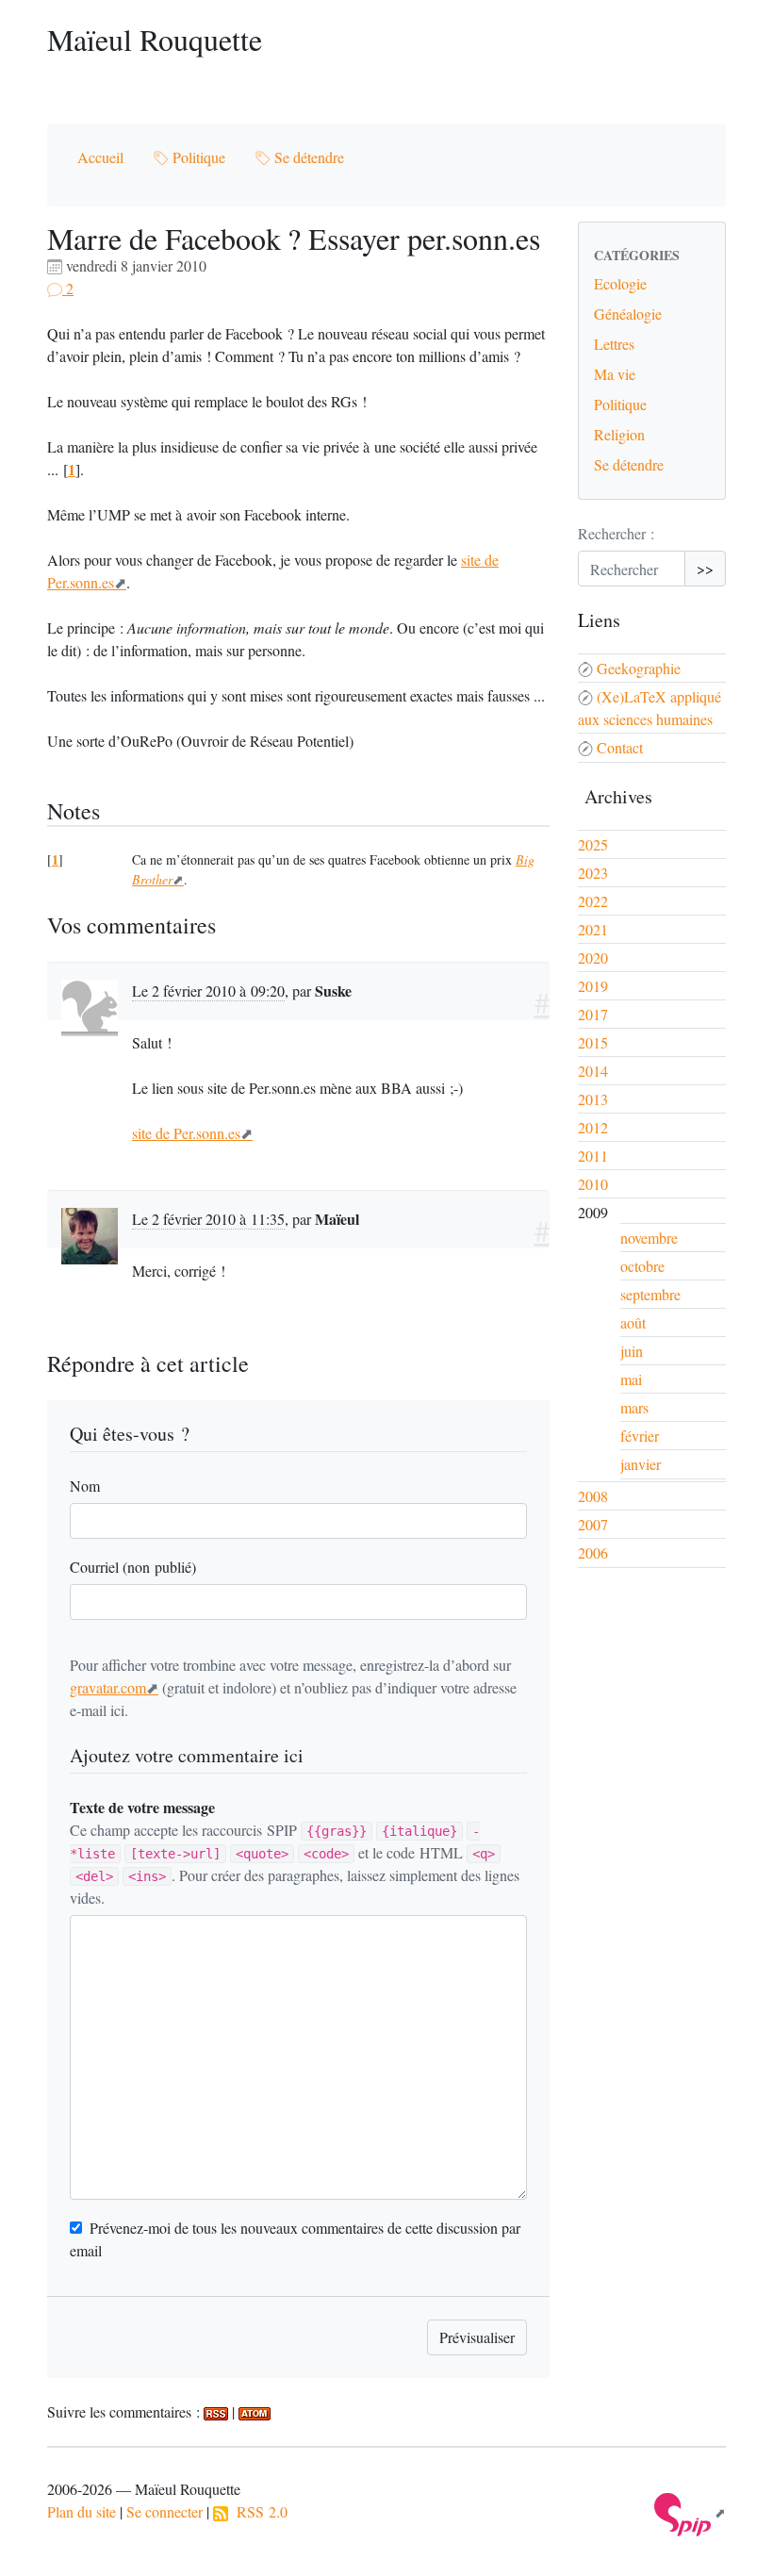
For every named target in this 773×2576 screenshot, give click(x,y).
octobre (642, 1266)
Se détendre (307, 157)
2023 (593, 873)
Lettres (614, 344)
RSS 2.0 (258, 2511)
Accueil (100, 157)
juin (632, 1351)
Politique (197, 157)
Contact (620, 747)
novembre (649, 1238)
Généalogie (628, 314)
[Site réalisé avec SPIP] (690, 2512)
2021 (593, 929)
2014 (593, 1071)
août (633, 1322)
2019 (593, 986)
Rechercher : (616, 533)
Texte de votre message (142, 1807)
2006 (593, 1552)
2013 (593, 1099)
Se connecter (164, 2511)
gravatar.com (108, 1687)
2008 (593, 1496)
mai (631, 1379)
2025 (593, 844)
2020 (593, 958)
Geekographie (639, 668)
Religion (619, 434)
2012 (593, 1127)
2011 (593, 1156)
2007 (593, 1524)
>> (705, 568)
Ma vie (615, 374)
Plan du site (82, 2511)
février (640, 1436)
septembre (650, 1294)
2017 (593, 1014)
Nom (85, 1486)
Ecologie (620, 283)
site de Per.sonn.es (186, 1133)
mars (634, 1407)
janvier (641, 1464)
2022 (593, 901)
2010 (593, 1184)
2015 (593, 1042)
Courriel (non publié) (133, 1567)
